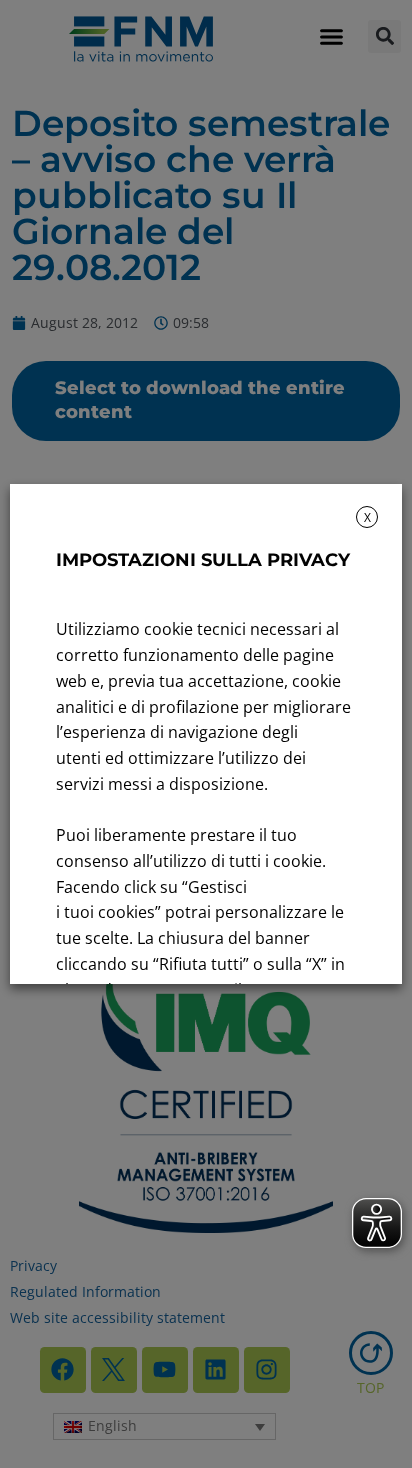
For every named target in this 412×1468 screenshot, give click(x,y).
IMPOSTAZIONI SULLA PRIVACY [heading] (203, 560)
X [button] (367, 517)
